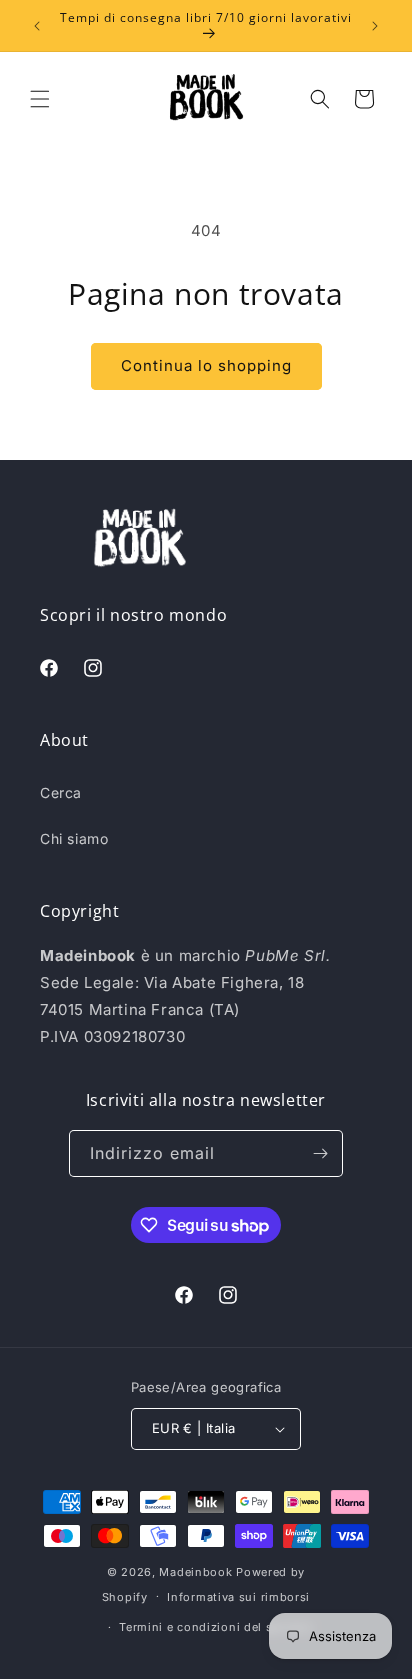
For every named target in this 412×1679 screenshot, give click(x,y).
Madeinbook (195, 1572)
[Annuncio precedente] (37, 26)
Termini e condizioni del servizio (215, 1627)
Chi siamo (74, 838)
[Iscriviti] (320, 1153)
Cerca (61, 792)
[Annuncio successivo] (375, 26)
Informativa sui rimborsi (238, 1597)
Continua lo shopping (206, 365)
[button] (40, 99)
